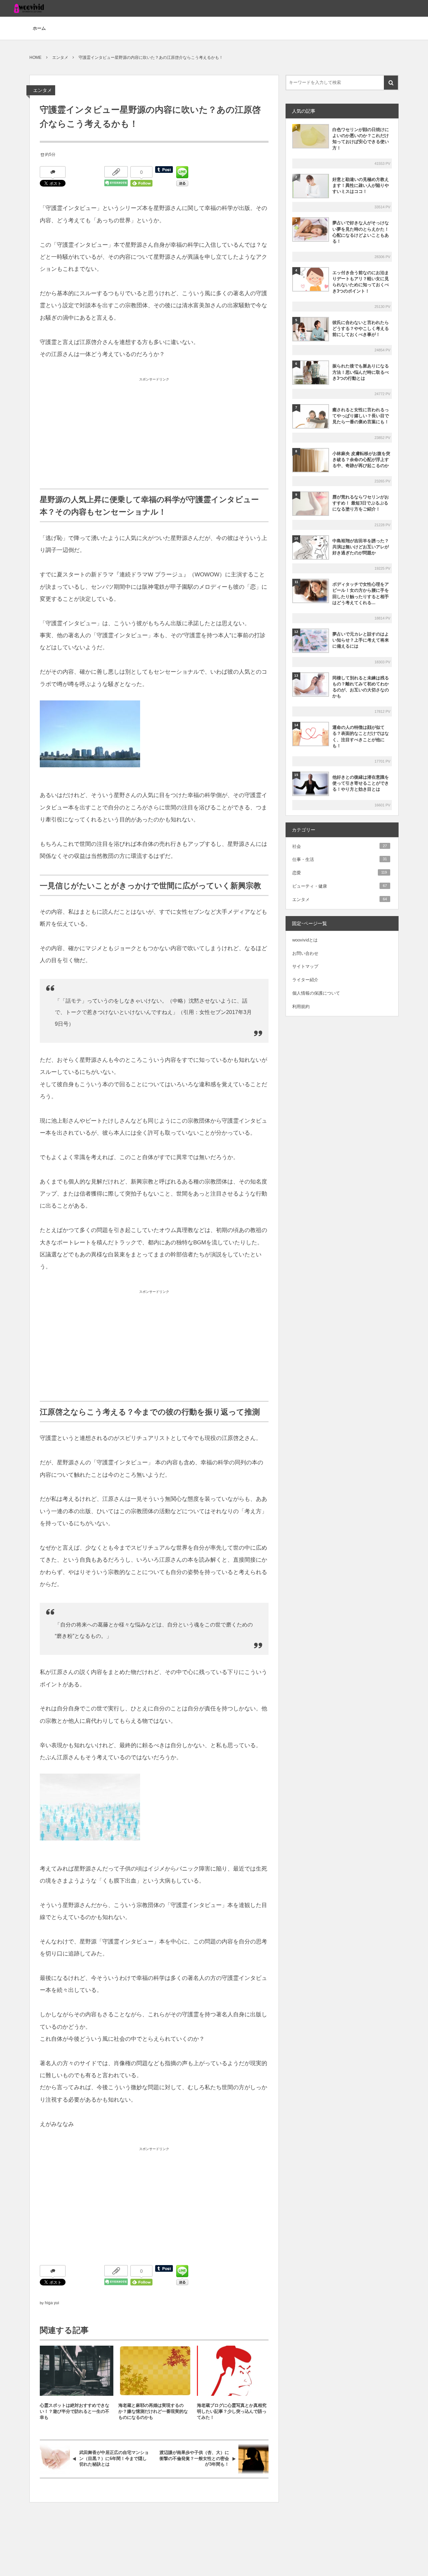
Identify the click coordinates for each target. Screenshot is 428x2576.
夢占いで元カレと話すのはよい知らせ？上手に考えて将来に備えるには (361, 640)
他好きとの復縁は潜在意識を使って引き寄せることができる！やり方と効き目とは (361, 783)
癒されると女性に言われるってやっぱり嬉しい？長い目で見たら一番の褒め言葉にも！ (361, 416)
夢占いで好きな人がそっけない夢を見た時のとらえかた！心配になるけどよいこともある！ (361, 232)
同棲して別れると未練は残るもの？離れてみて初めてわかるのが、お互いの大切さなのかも (361, 687)
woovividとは (305, 940)
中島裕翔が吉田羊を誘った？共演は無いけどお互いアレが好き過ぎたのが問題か (361, 547)
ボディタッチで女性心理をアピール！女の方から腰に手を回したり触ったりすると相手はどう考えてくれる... (361, 593)
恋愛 (340, 873)
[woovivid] (29, 8)
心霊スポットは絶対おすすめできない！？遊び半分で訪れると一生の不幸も (75, 2411)
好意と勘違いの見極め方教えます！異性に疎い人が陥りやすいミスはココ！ (361, 185)
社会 (340, 846)
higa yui (52, 2303)
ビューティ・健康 (340, 886)
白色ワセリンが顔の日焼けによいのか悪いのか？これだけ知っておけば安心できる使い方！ (361, 139)
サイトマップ (305, 966)
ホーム (39, 28)
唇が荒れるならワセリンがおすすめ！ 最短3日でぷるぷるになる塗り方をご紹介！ (361, 503)
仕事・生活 (340, 859)
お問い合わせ (305, 953)
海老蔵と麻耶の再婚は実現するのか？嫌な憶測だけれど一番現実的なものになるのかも (153, 2411)
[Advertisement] (154, 432)
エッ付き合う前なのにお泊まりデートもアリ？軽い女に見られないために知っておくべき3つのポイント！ (361, 282)
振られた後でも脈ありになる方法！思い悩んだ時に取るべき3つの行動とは (361, 372)
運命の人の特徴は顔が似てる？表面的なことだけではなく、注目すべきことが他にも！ (361, 737)
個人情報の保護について (316, 993)
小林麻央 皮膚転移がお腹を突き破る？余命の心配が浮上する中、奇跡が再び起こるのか (361, 460)
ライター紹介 (305, 980)
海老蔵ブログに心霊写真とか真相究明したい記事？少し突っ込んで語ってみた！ (232, 2411)
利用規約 (301, 1006)
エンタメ (42, 90)
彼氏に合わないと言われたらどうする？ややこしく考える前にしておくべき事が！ (361, 328)
